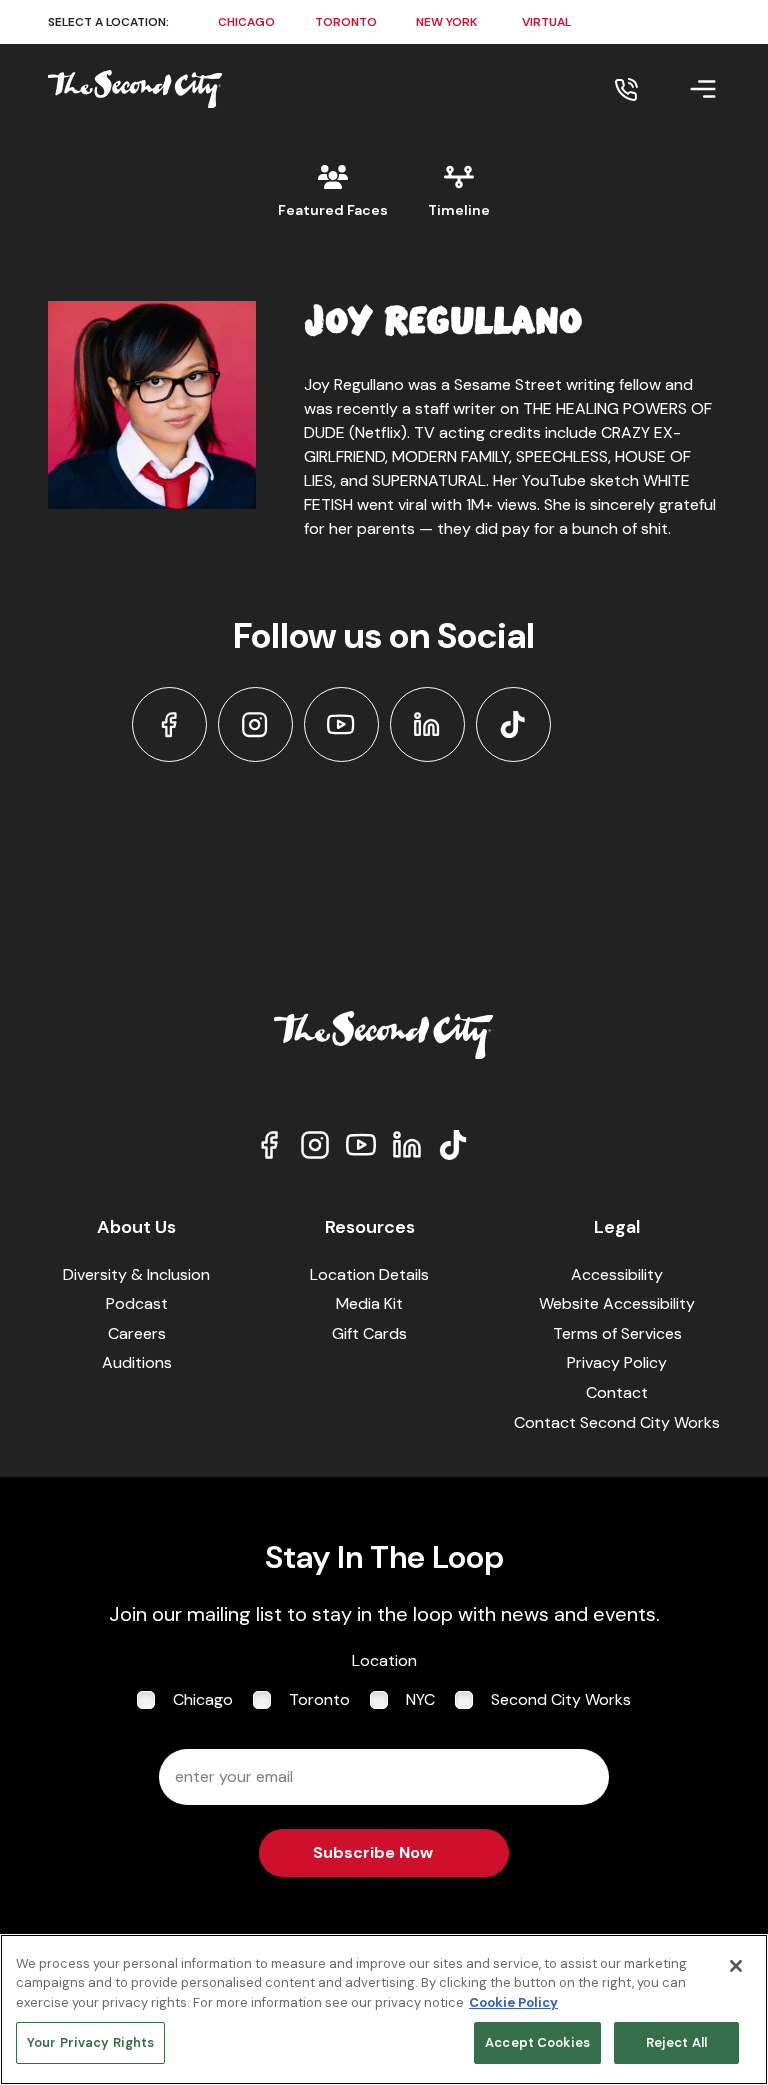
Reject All (676, 2042)
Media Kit (369, 1303)
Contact (617, 1392)
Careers (137, 1333)
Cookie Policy (513, 2002)
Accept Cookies (537, 2042)
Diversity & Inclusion (136, 1274)
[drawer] (679, 89)
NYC (420, 1699)
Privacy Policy (617, 1362)
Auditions (137, 1362)
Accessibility (617, 1274)
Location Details (369, 1274)
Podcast (137, 1303)
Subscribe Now (373, 1852)
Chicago (203, 1699)
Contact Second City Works (617, 1422)
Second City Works (561, 1699)
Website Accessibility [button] (617, 1303)
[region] (384, 2009)
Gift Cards (369, 1333)
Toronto (319, 1699)
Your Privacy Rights (90, 2042)
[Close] (736, 1966)
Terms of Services (617, 1333)
